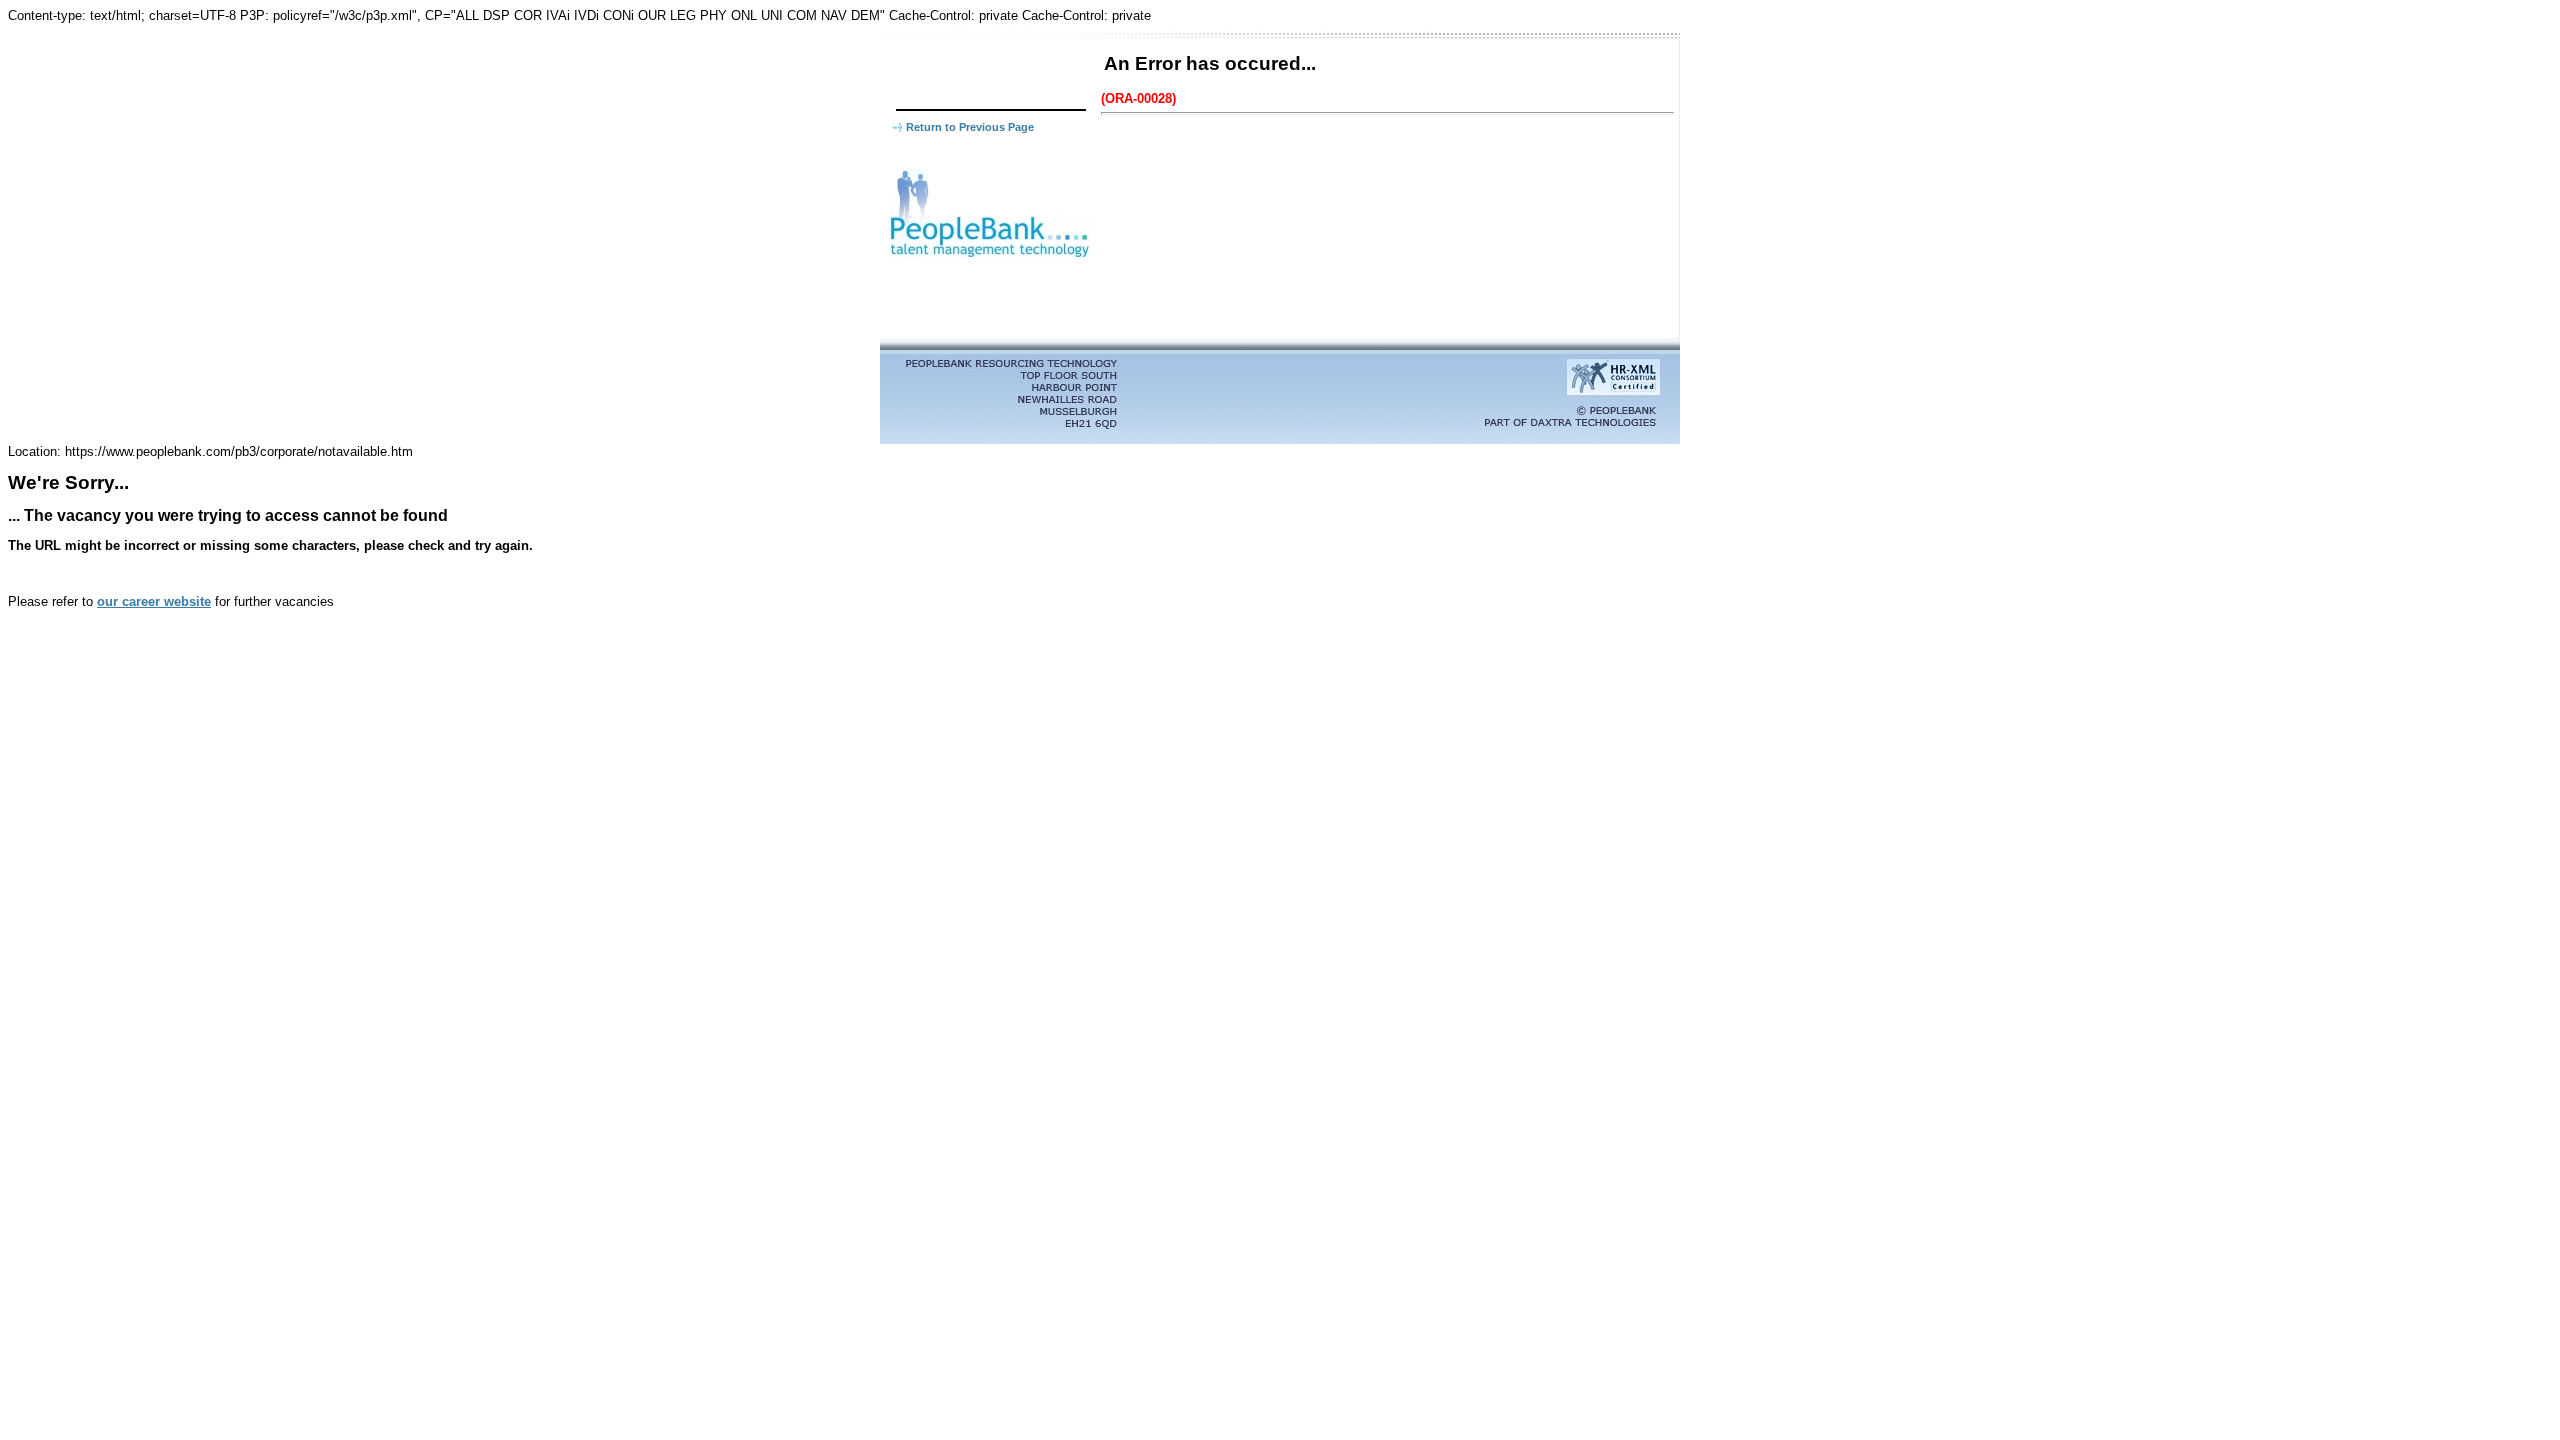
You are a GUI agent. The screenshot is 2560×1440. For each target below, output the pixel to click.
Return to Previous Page (970, 127)
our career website (154, 601)
